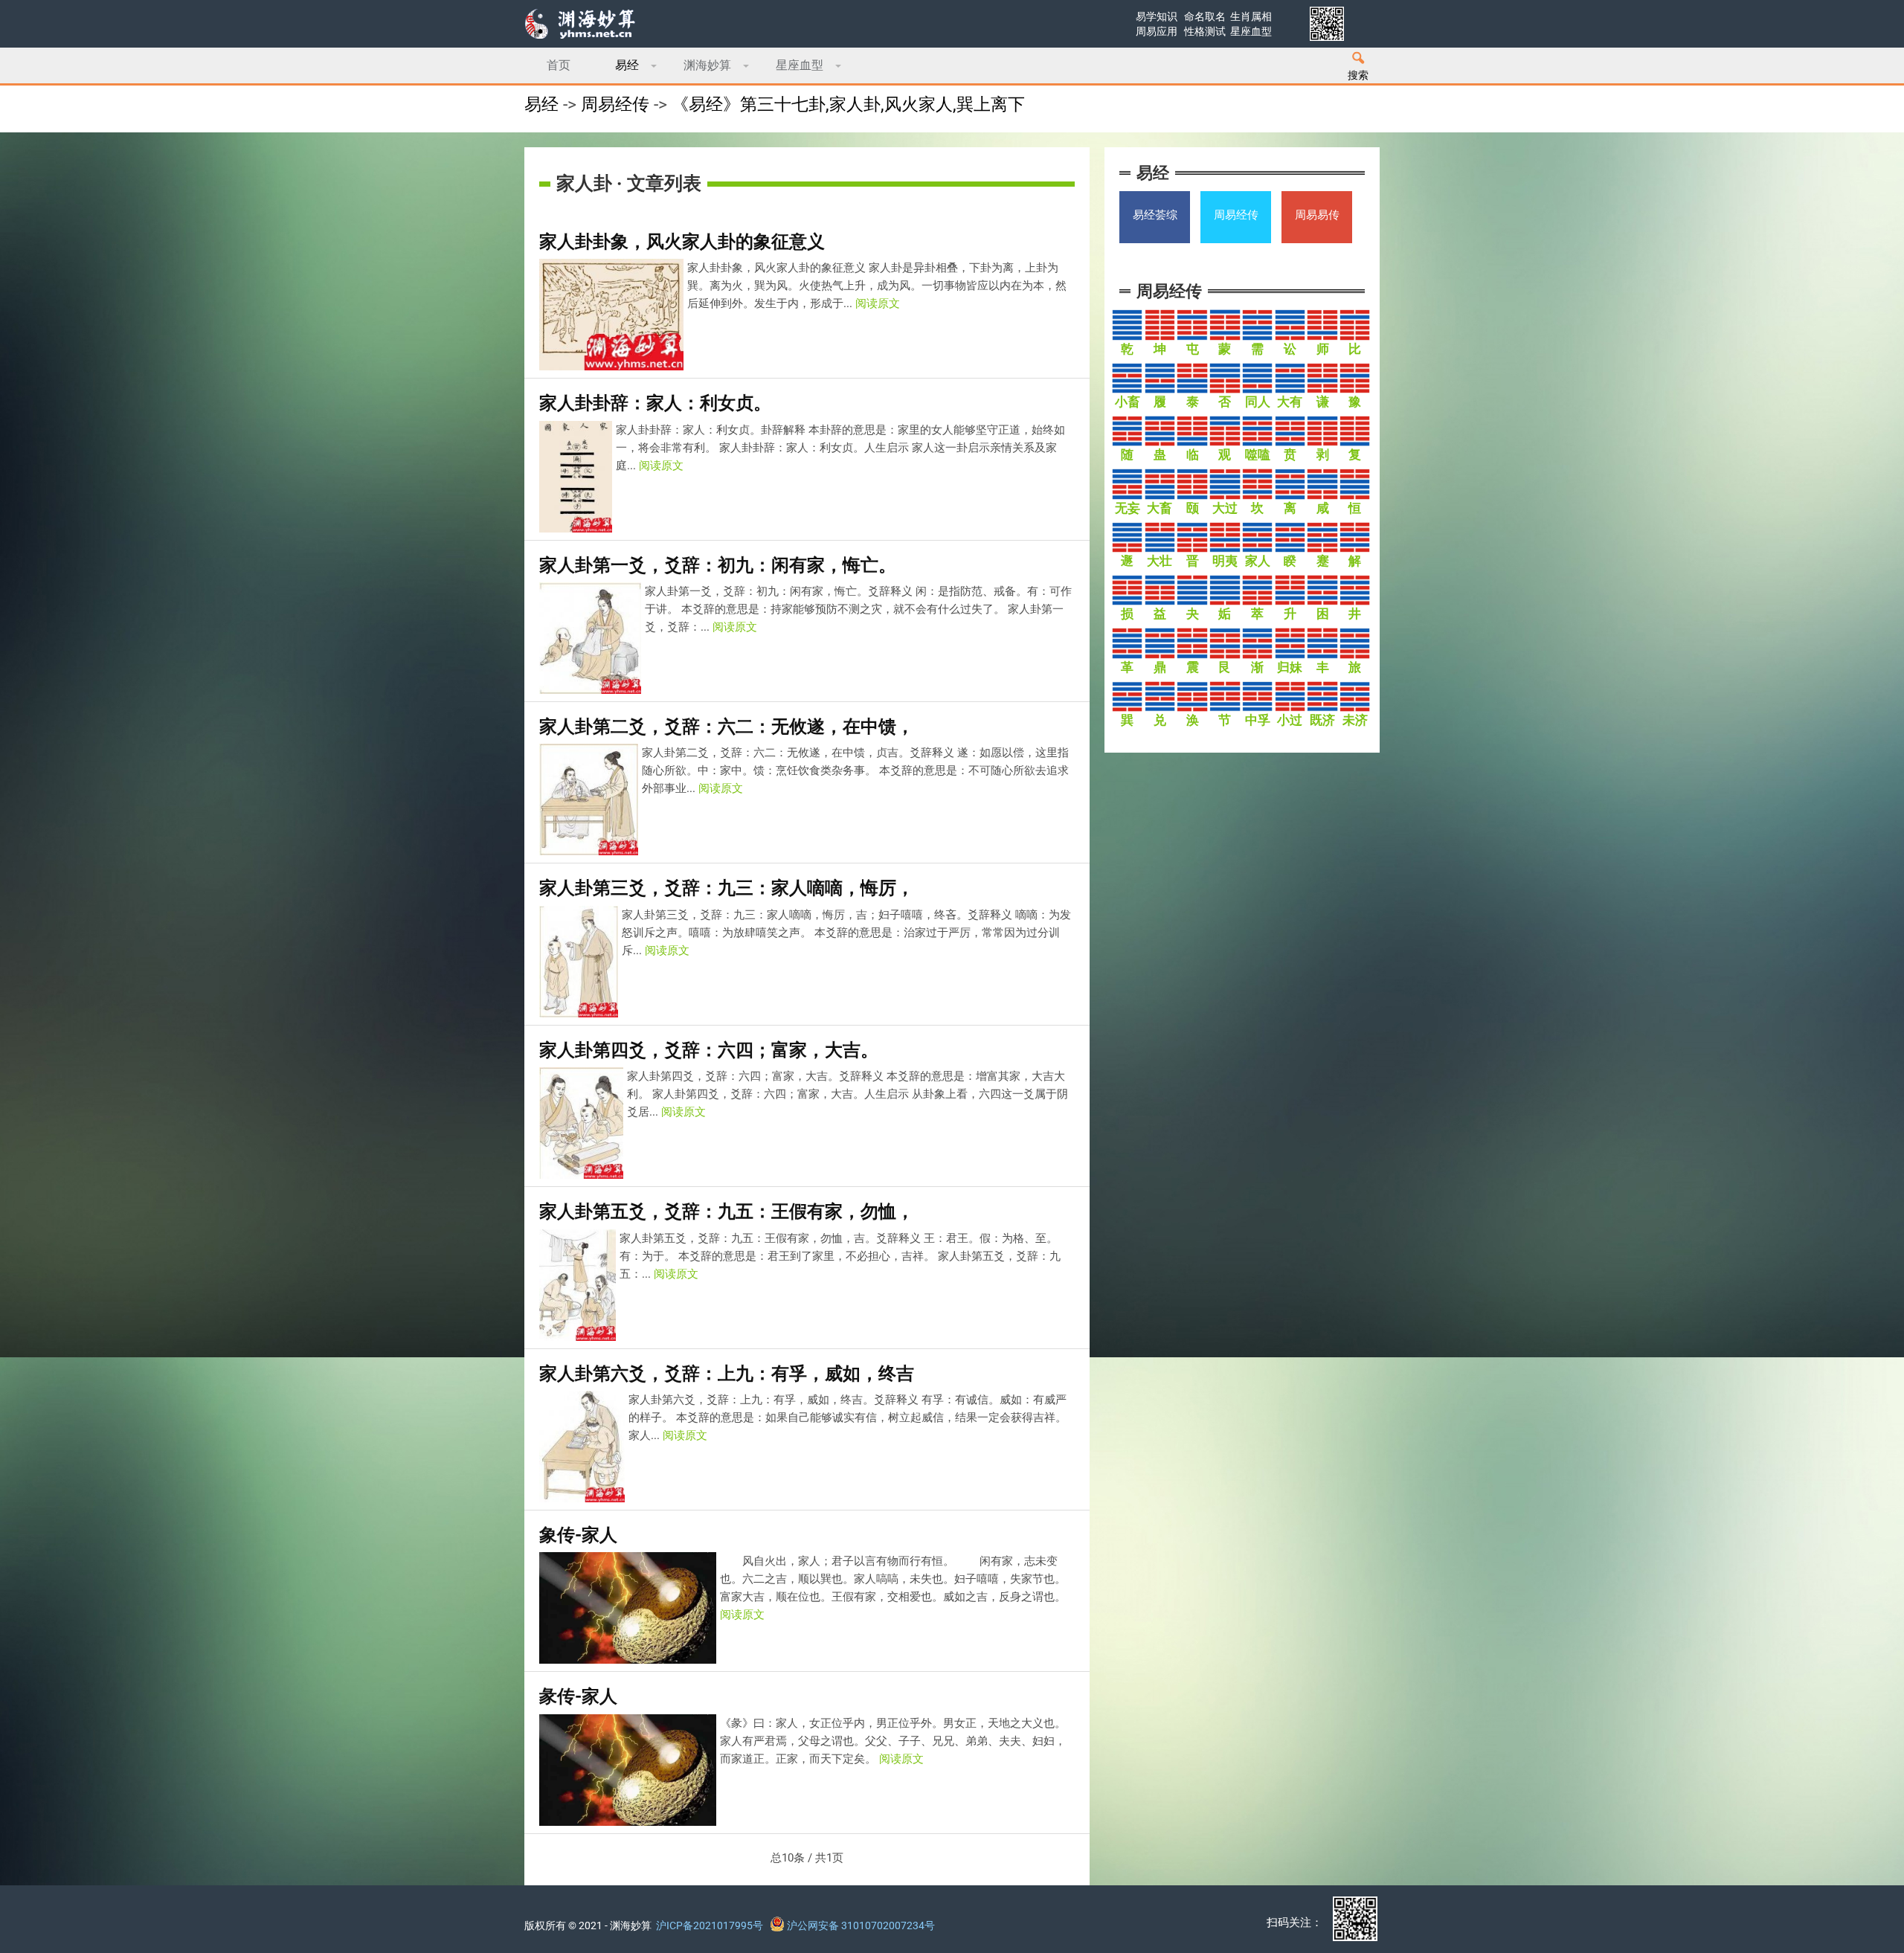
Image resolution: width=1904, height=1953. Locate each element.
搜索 (1358, 75)
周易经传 (615, 104)
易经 (627, 65)
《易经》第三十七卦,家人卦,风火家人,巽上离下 (848, 104)
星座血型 (800, 65)
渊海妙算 (707, 65)
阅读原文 (878, 303)
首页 (559, 65)
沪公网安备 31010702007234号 (860, 1925)
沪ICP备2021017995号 (710, 1925)
